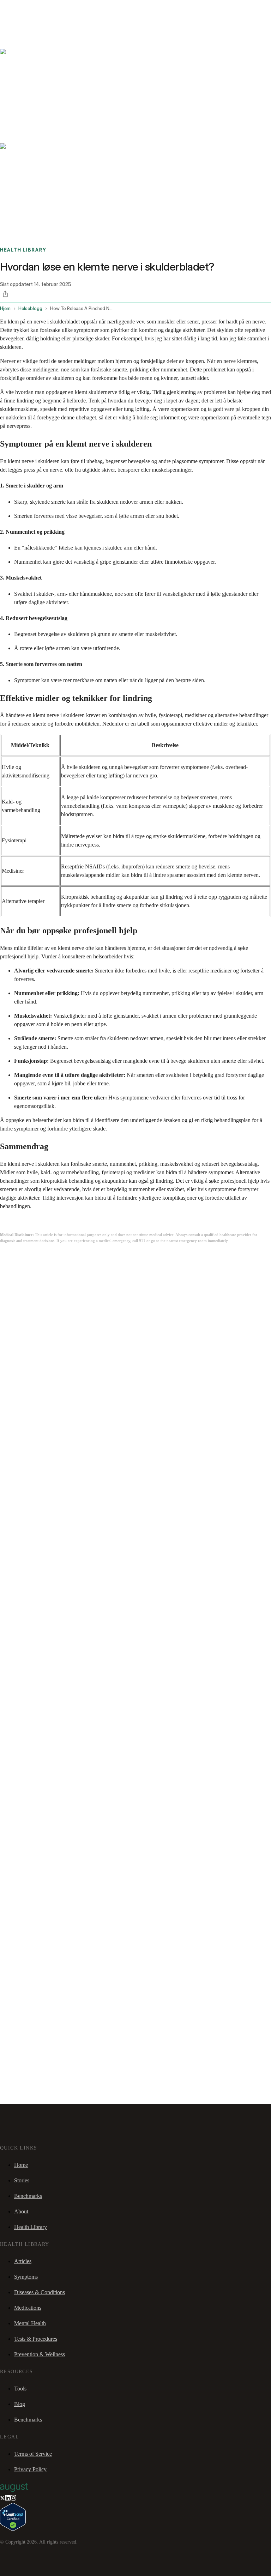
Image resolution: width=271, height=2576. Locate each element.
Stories (44, 9)
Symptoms (26, 2277)
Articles (23, 2261)
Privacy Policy (30, 2469)
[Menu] (16, 28)
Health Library (31, 2227)
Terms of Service (33, 2454)
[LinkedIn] (8, 2499)
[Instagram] (13, 2499)
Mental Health (30, 2323)
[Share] (5, 294)
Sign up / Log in (35, 17)
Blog (20, 2404)
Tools (20, 2389)
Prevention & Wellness (40, 2354)
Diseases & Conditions (40, 2292)
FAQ (57, 9)
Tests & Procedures (36, 2339)
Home (21, 2165)
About (21, 2211)
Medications (28, 2308)
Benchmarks (22, 9)
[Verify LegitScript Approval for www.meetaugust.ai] (13, 2529)
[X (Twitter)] (2, 2499)
